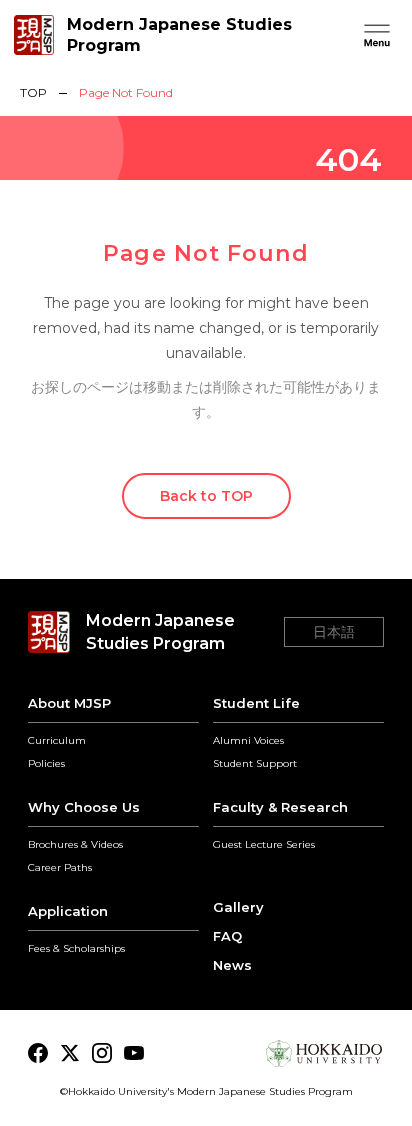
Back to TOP (206, 496)
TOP (33, 93)
